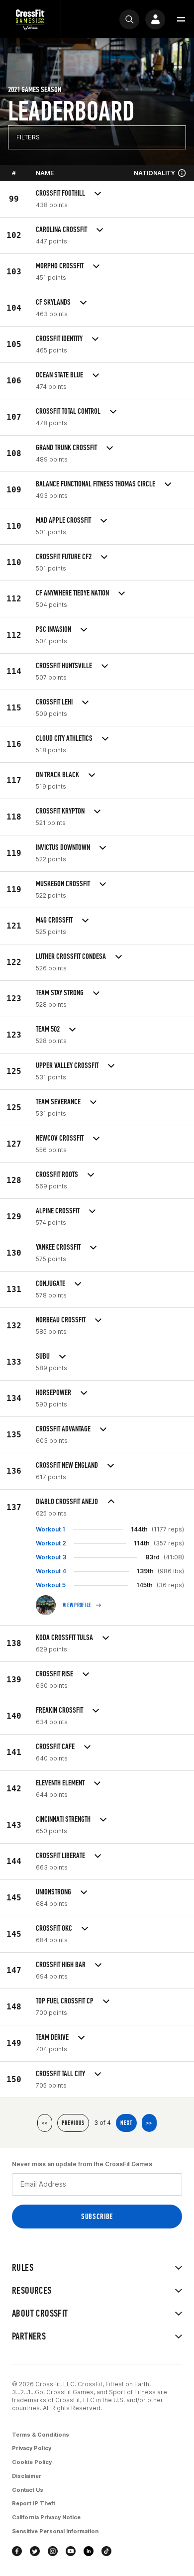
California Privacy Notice (46, 2517)
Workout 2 (51, 1543)
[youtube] (71, 2551)
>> (149, 2123)
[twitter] (35, 2551)
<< (45, 2123)
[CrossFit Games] (30, 19)
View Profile (77, 1605)
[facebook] (17, 2551)
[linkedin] (89, 2551)
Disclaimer (27, 2476)
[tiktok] (106, 2551)
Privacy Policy (32, 2448)
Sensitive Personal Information (55, 2531)
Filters (28, 137)
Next (126, 2123)
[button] (181, 19)
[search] (129, 19)
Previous (73, 2123)
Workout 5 (51, 1585)
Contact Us (28, 2490)
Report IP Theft (34, 2503)
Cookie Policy (32, 2462)
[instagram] (53, 2551)
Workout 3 (51, 1557)
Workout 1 (50, 1529)
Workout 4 (51, 1571)
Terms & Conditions (41, 2435)
